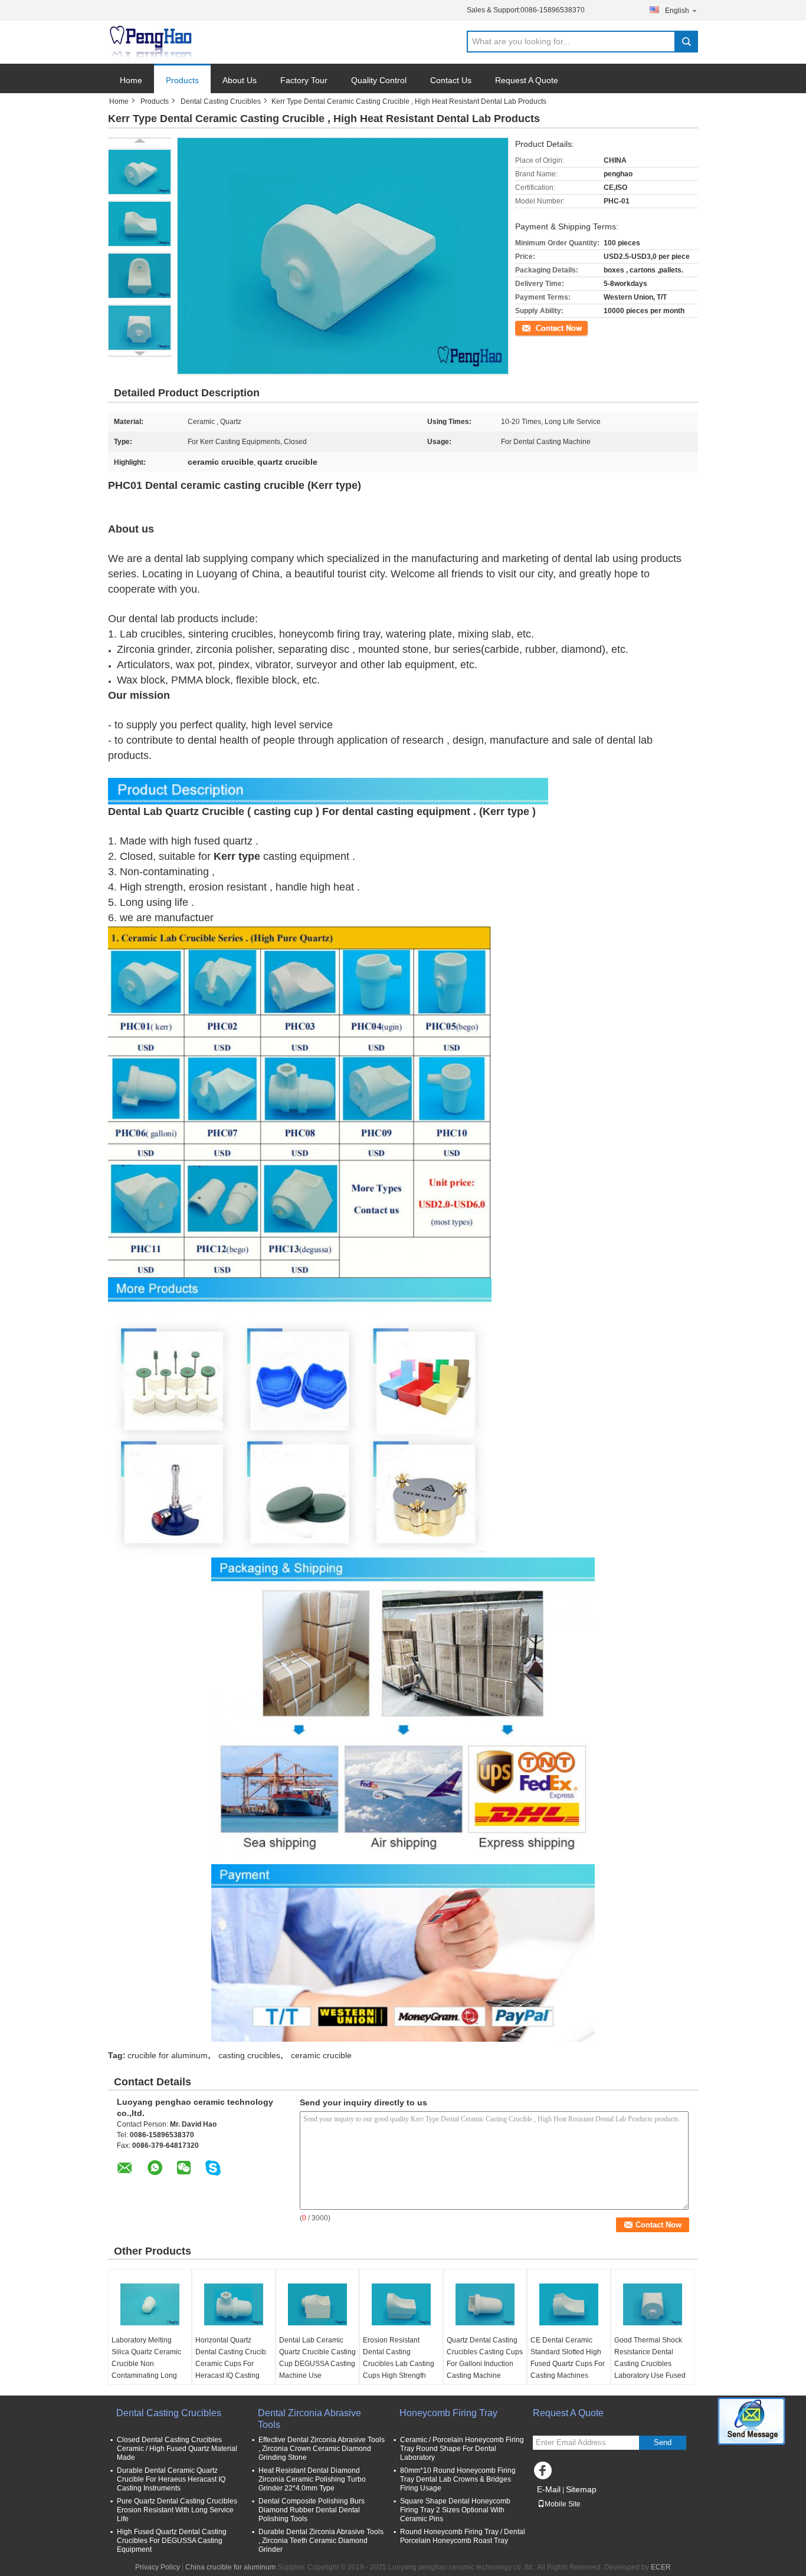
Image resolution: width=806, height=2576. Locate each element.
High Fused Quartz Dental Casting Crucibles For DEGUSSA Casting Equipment (172, 2541)
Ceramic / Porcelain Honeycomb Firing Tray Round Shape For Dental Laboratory (462, 2449)
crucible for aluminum (168, 2055)
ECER (661, 2567)
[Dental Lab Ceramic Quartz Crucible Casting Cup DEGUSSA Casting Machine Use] (317, 2305)
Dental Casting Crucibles (221, 101)
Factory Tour (304, 80)
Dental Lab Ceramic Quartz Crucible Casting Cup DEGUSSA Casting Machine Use (317, 2358)
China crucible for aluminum (230, 2567)
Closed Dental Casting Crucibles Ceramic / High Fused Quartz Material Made (177, 2449)
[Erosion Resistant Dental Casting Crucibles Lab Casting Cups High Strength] (401, 2305)
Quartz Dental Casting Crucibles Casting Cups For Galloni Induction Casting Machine (485, 2358)
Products (182, 80)
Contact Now (536, 327)
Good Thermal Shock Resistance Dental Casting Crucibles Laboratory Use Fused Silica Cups (650, 2364)
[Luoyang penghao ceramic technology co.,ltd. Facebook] (545, 2473)
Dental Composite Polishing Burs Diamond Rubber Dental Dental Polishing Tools (312, 2510)
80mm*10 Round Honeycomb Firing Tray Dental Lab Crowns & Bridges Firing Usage (458, 2479)
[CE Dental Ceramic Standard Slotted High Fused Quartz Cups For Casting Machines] (569, 2305)
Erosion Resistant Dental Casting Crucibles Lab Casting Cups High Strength (399, 2358)
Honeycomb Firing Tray (448, 2413)
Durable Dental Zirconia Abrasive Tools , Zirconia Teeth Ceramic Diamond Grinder (321, 2541)
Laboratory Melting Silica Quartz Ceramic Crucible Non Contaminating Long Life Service (146, 2364)
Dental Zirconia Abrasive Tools (309, 2419)
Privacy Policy (158, 2567)
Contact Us (451, 80)
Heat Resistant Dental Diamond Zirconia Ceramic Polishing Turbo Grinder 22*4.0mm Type (312, 2479)
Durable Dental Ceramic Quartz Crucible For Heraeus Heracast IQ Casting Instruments (171, 2479)
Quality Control (379, 80)
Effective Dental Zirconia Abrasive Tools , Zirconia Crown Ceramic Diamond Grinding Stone (322, 2449)
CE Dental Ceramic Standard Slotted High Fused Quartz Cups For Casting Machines (568, 2358)
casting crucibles (249, 2055)
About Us (240, 80)
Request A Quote (527, 80)
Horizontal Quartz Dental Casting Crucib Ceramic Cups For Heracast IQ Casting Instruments (231, 2364)
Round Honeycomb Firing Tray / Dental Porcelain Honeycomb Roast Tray (463, 2536)
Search (686, 42)
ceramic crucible (321, 2055)
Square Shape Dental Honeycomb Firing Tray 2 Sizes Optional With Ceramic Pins (455, 2510)
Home (131, 80)
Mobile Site (563, 2504)
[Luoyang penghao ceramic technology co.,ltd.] (150, 42)
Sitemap (581, 2489)
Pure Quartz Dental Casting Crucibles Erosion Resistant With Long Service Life (177, 2510)
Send (663, 2442)
